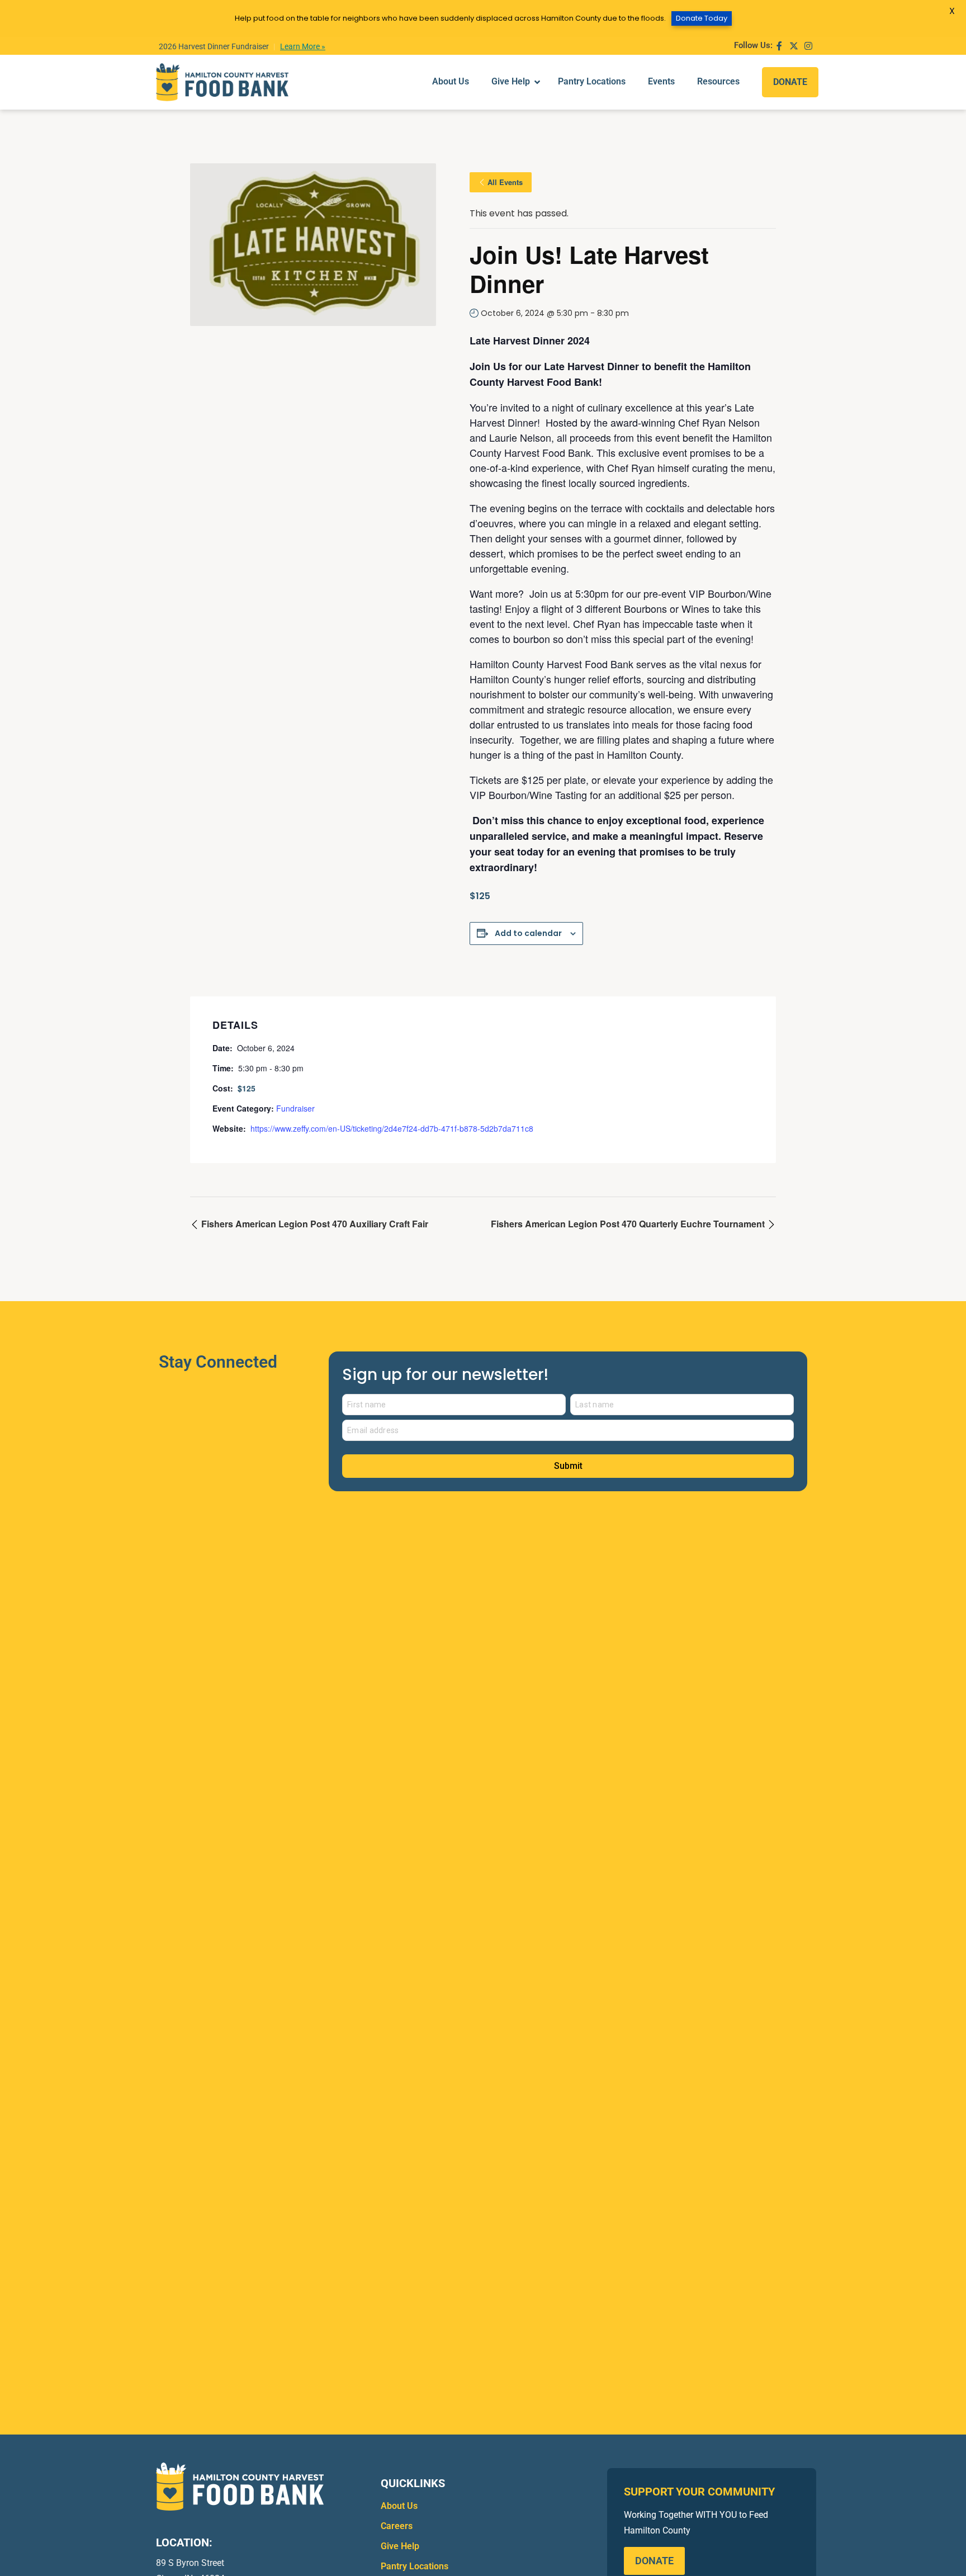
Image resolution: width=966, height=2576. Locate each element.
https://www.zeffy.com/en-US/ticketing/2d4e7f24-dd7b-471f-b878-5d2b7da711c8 (392, 1128)
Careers (397, 2526)
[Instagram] (808, 46)
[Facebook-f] (779, 46)
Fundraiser (295, 1108)
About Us (399, 2506)
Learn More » (303, 46)
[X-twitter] (794, 46)
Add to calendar (528, 933)
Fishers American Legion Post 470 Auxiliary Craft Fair (314, 1224)
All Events (505, 182)
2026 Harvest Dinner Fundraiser (214, 46)
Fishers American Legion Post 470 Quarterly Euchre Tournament (629, 1224)
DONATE (790, 82)
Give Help (400, 2546)
